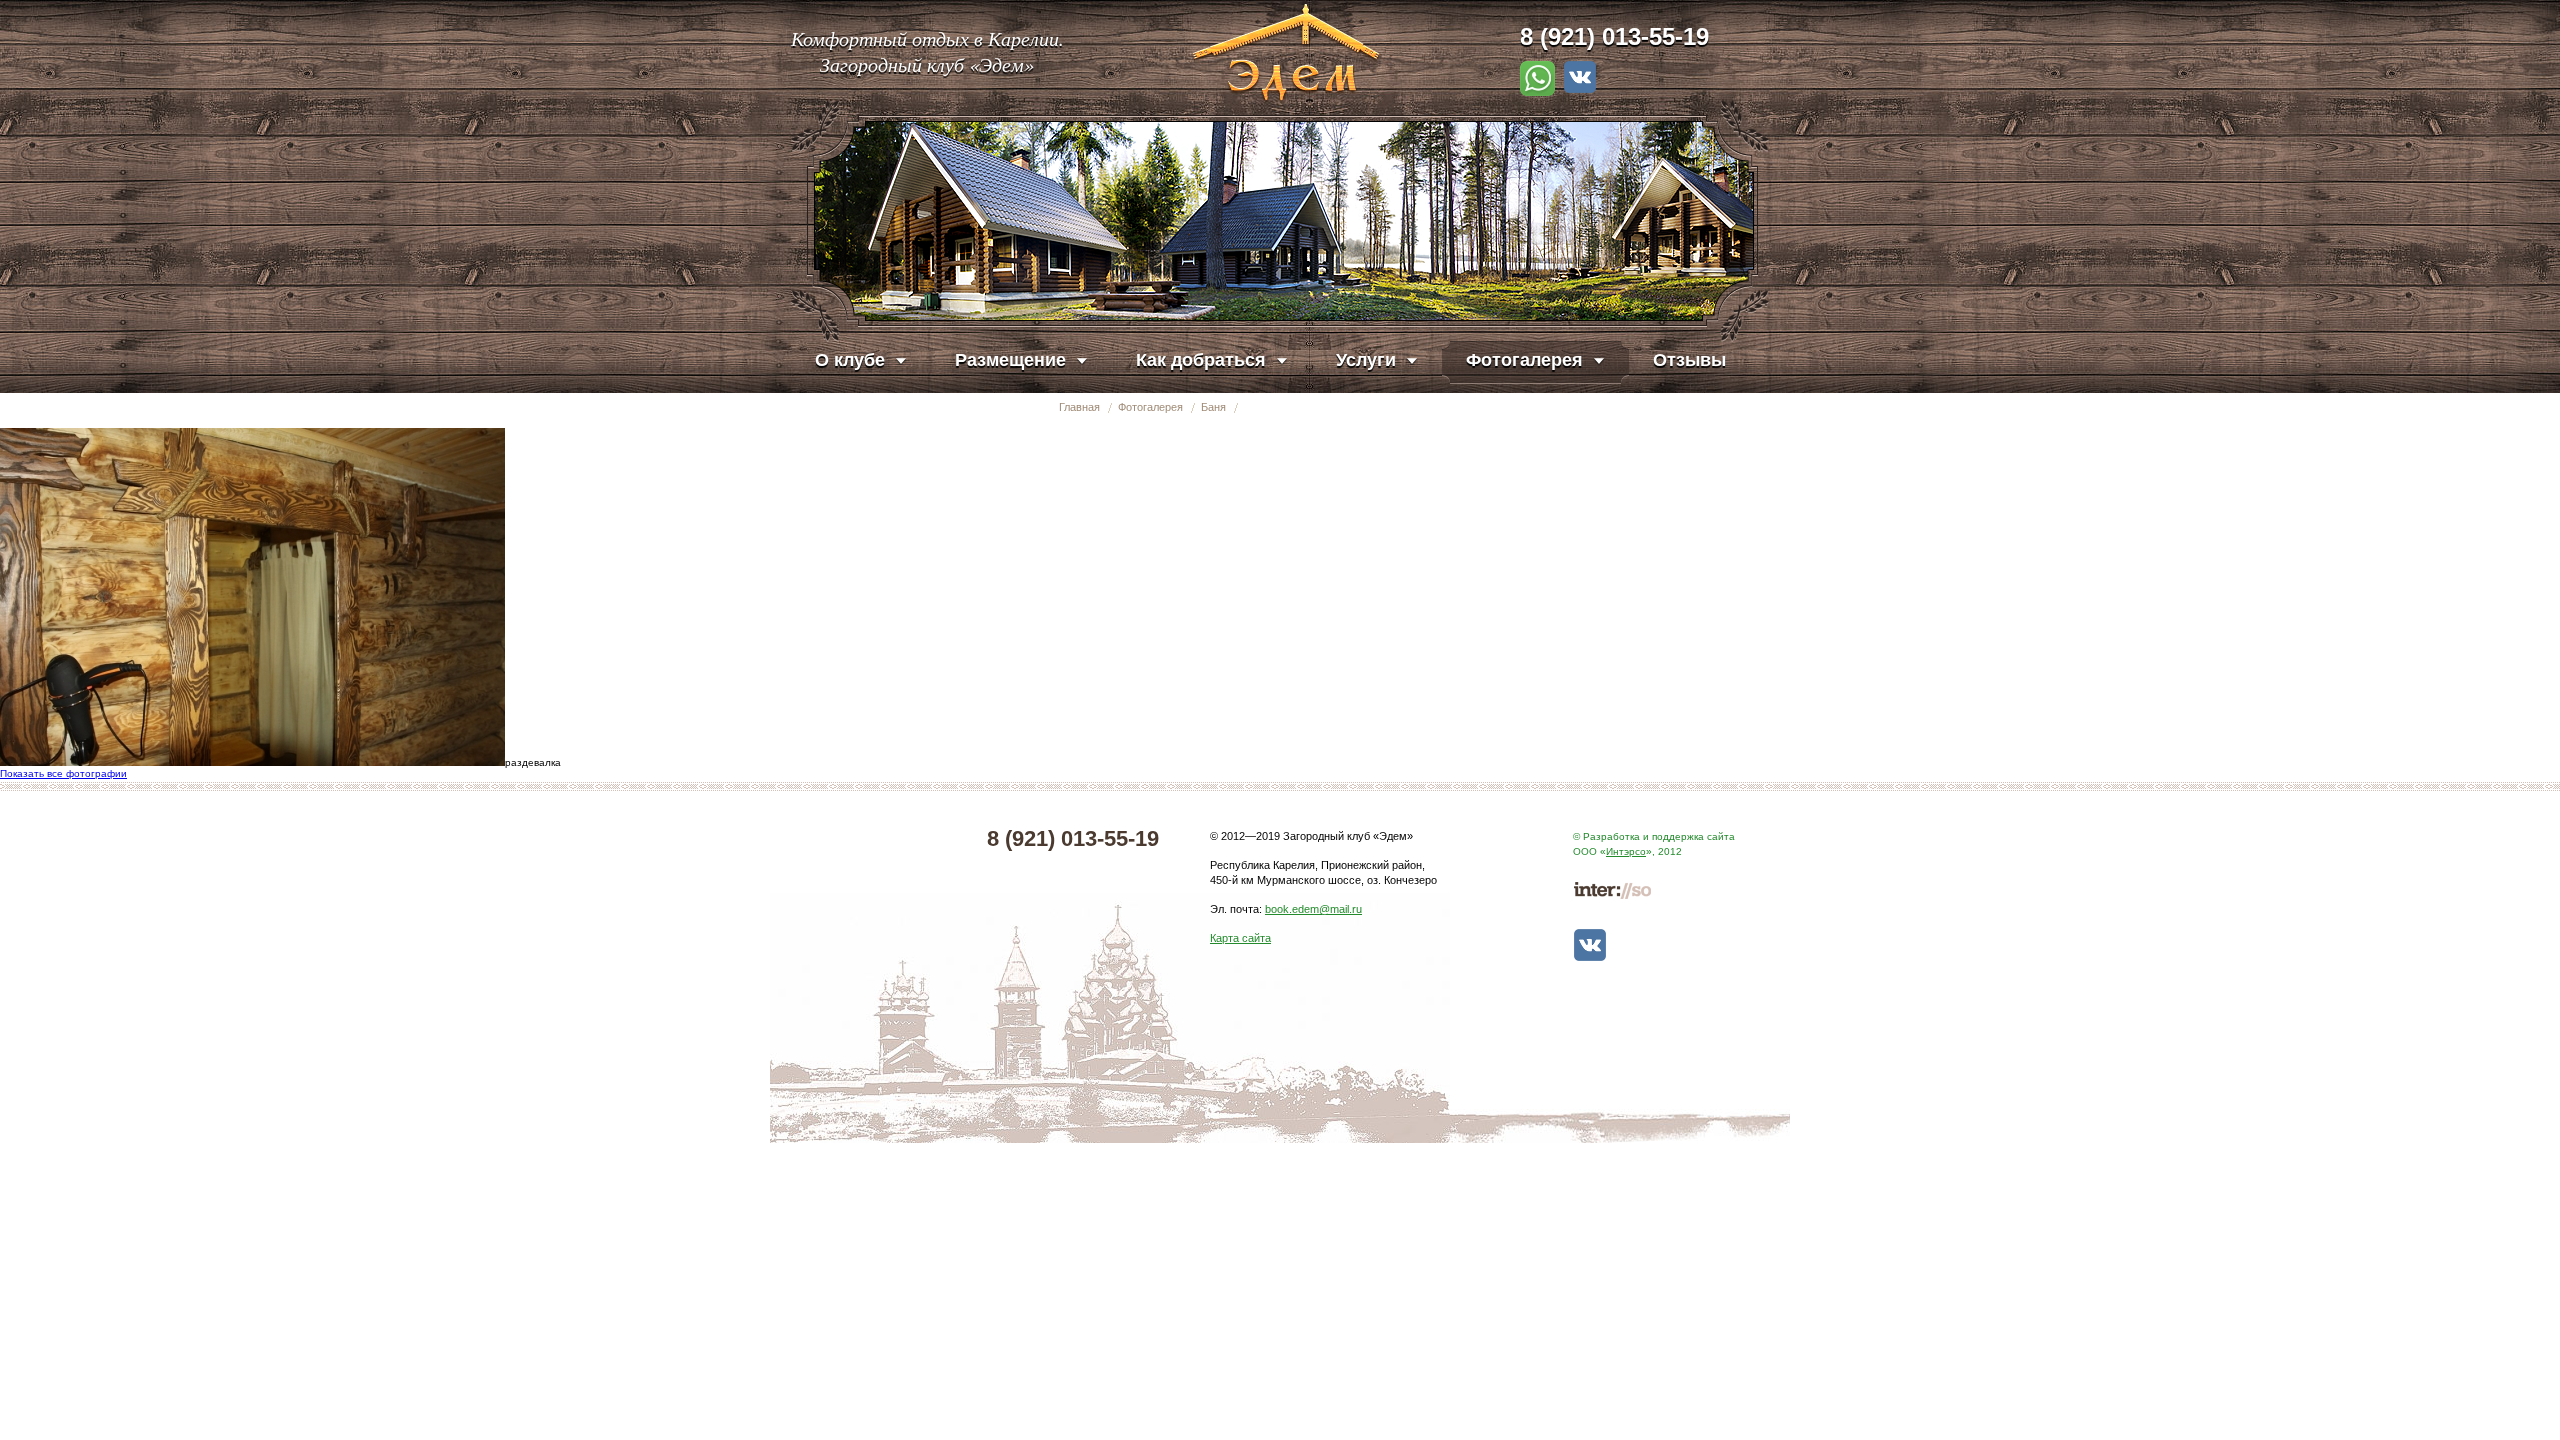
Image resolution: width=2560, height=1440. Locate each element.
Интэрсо (1626, 851)
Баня (1213, 407)
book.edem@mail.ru (1313, 909)
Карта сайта (1240, 938)
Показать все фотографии (63, 773)
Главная (1079, 407)
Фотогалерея (1150, 407)
